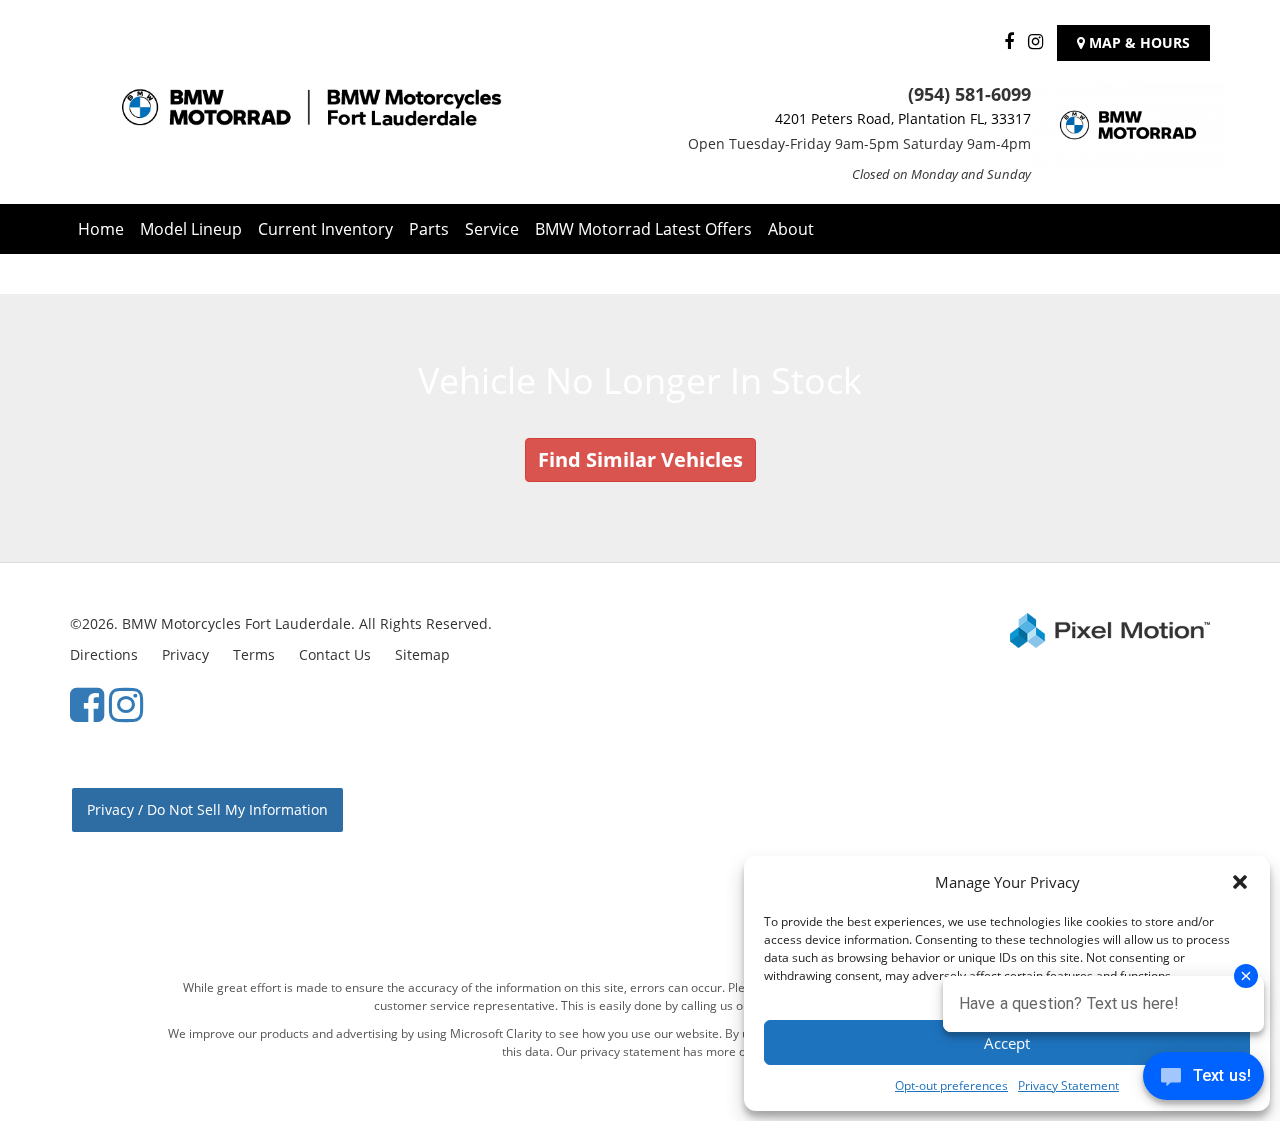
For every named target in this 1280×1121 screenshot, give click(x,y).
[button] (1240, 882)
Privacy (185, 654)
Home (101, 229)
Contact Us (335, 654)
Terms (254, 654)
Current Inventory (325, 229)
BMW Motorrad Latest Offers (643, 229)
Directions (104, 654)
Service (492, 229)
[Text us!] (1203, 1080)
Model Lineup (191, 229)
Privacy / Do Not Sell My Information (207, 809)
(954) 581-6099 (969, 94)
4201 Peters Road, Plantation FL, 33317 (903, 118)
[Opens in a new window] (1004, 42)
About (791, 229)
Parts (429, 229)
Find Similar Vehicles (640, 459)
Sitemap (422, 654)
